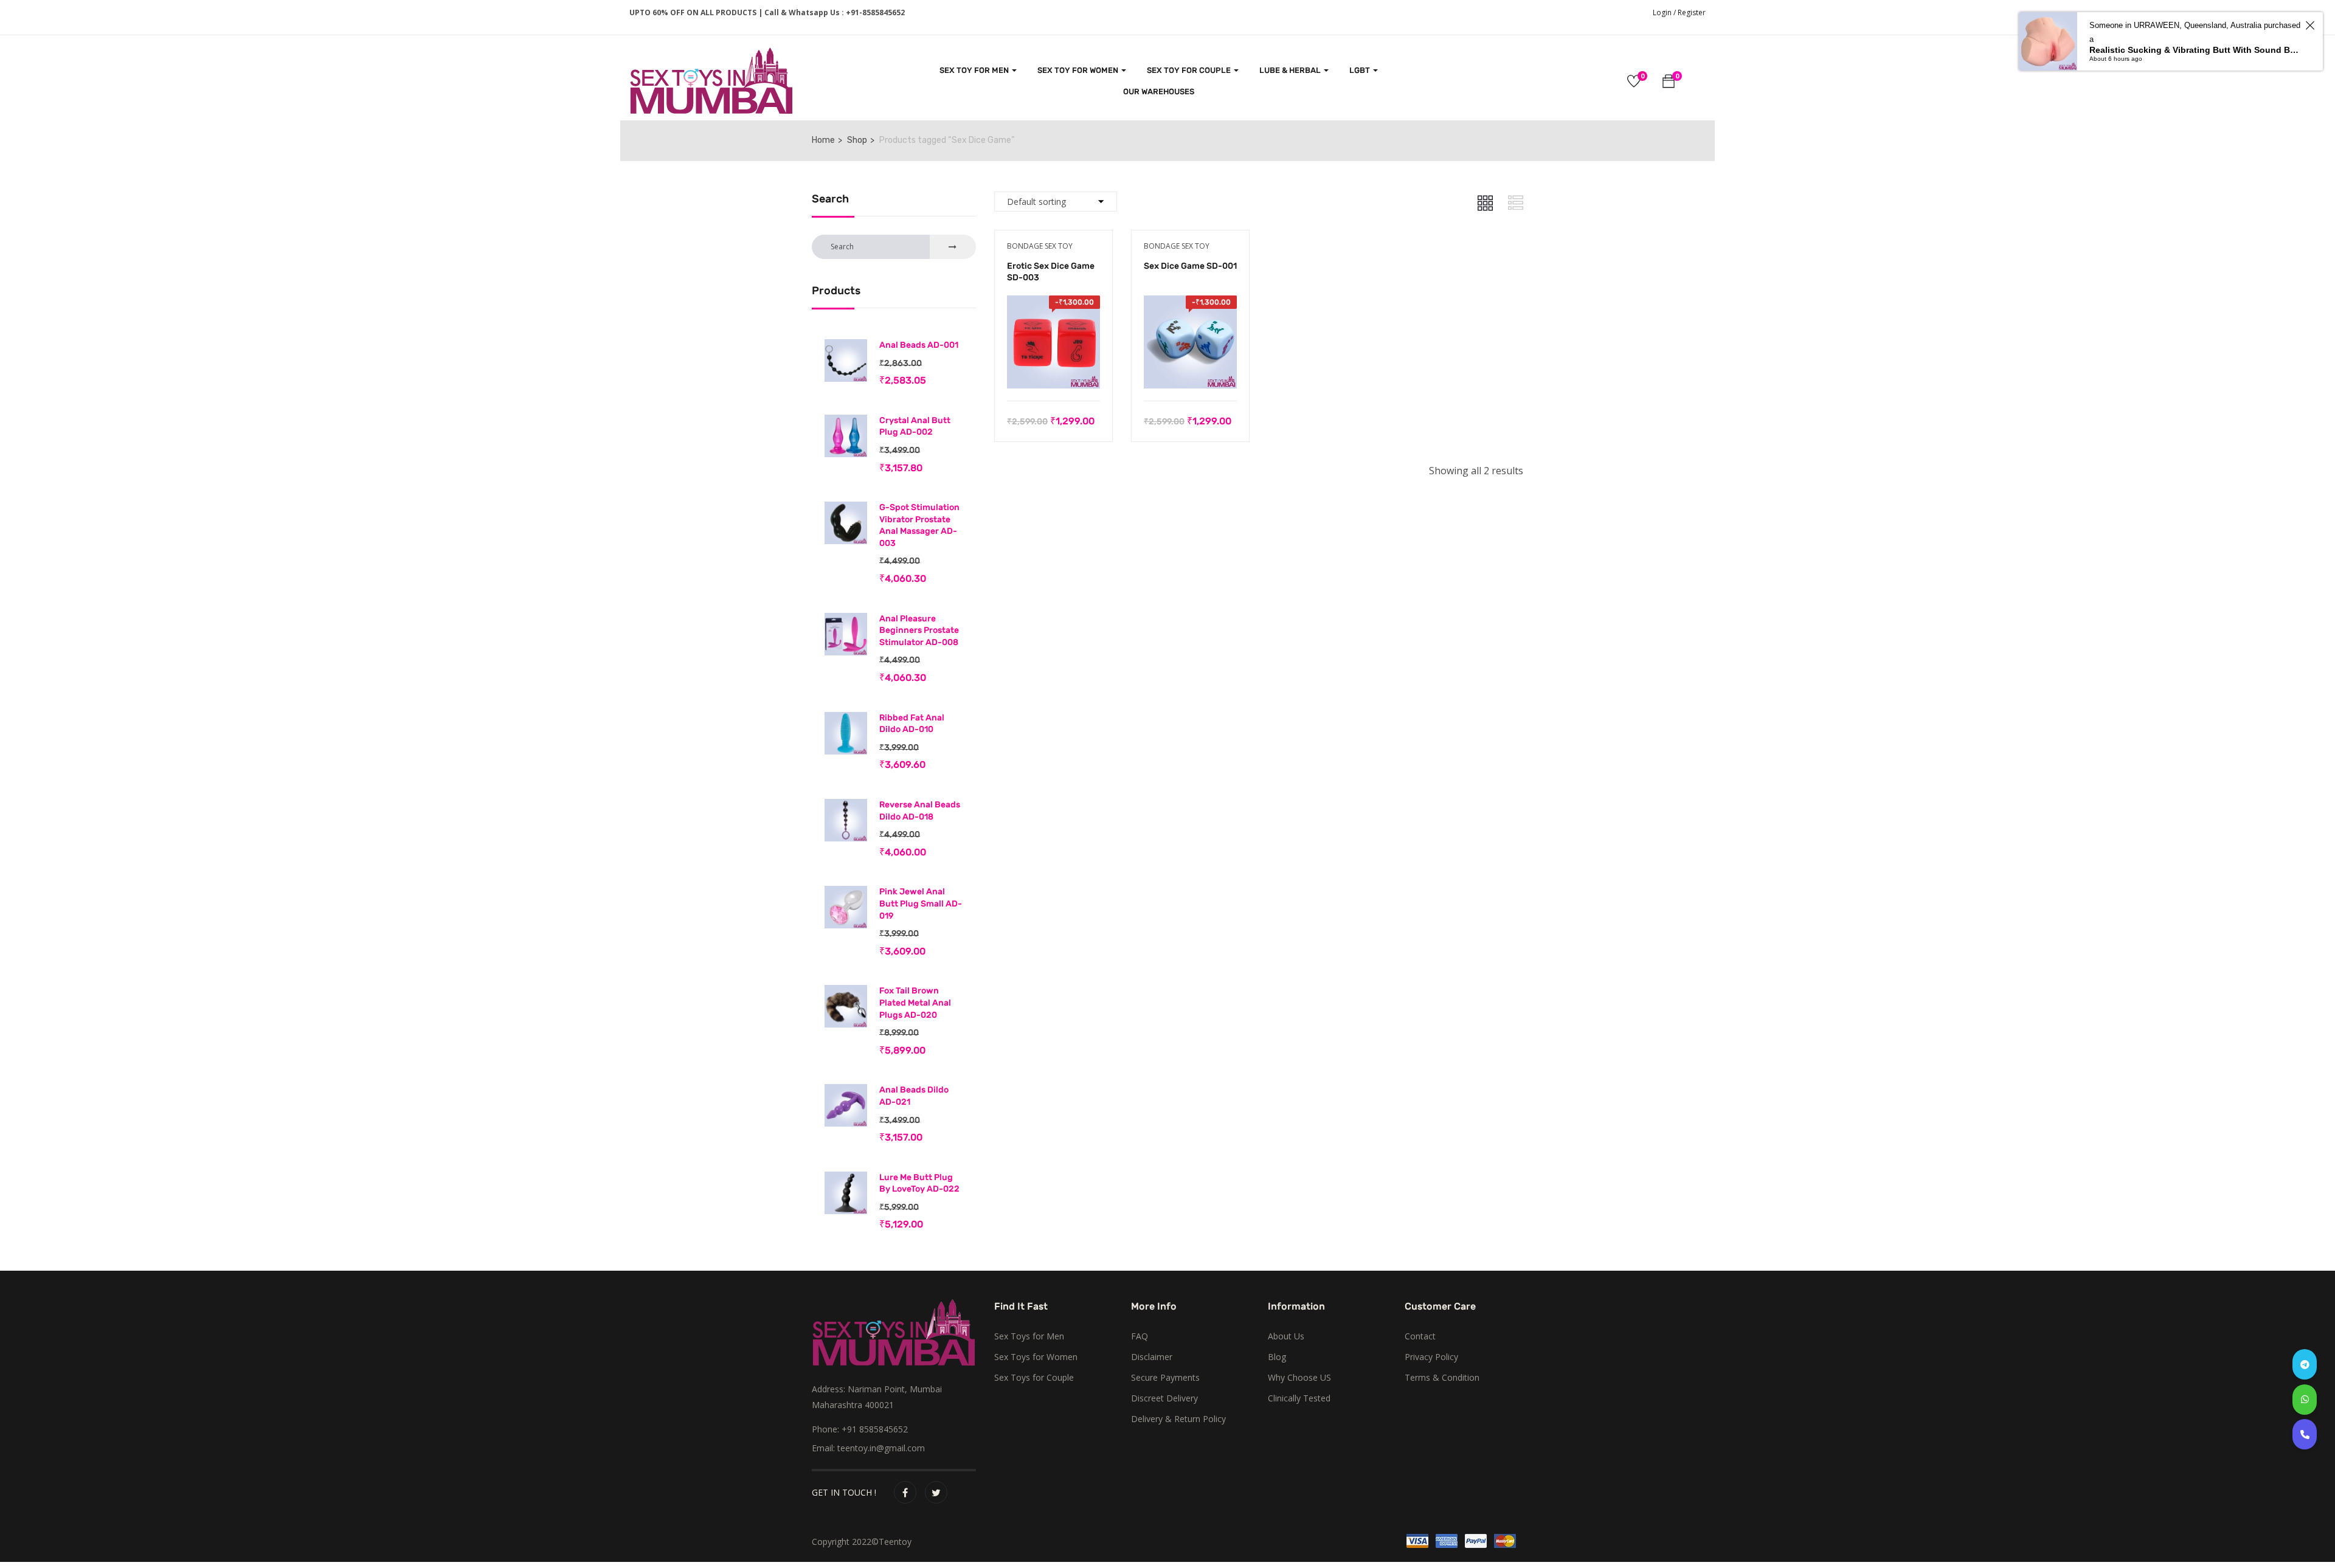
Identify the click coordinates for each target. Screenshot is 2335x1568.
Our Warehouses (1159, 92)
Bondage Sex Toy (1040, 246)
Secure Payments (1165, 1377)
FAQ (1140, 1336)
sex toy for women (1079, 70)
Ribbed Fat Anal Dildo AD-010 (912, 724)
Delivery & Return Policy (1178, 1419)
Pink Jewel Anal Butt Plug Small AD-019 (921, 903)
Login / (1664, 12)
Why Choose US (1299, 1377)
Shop (857, 140)
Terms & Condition (1442, 1377)
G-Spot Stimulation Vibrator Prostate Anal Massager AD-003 (919, 525)
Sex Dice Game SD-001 (1190, 266)
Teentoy (895, 1542)
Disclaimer (1152, 1357)
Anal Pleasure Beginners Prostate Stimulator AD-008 (919, 630)
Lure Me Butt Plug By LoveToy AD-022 (919, 1183)
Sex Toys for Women (1036, 1357)
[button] (1669, 83)
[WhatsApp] (2305, 1400)
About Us (1286, 1336)
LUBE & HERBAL (1291, 70)
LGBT (1361, 70)
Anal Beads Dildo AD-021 (914, 1096)
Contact (1420, 1336)
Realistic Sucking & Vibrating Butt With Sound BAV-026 (2195, 50)
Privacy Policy (1431, 1357)
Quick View (1053, 370)
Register (1692, 12)
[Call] (2305, 1434)
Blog (1277, 1357)
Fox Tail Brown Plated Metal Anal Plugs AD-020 (915, 1003)
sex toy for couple (1190, 70)
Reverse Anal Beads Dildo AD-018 (920, 811)
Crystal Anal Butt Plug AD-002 (915, 427)
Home (823, 140)
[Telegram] (2305, 1364)
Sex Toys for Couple (1034, 1377)
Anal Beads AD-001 (919, 345)
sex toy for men (975, 70)
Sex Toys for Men (1029, 1336)
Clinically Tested (1299, 1398)
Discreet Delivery (1164, 1398)
